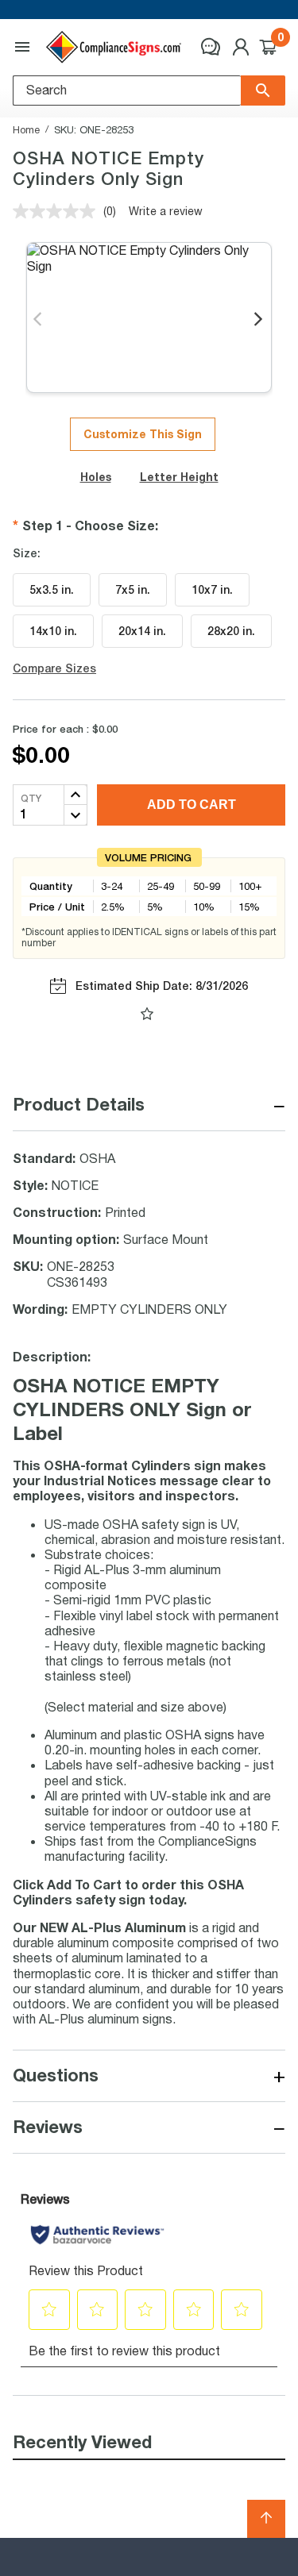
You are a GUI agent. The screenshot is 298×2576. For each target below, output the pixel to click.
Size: (27, 553)
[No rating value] (58, 211)
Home (26, 129)
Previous (39, 320)
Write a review (166, 211)
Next (259, 320)
